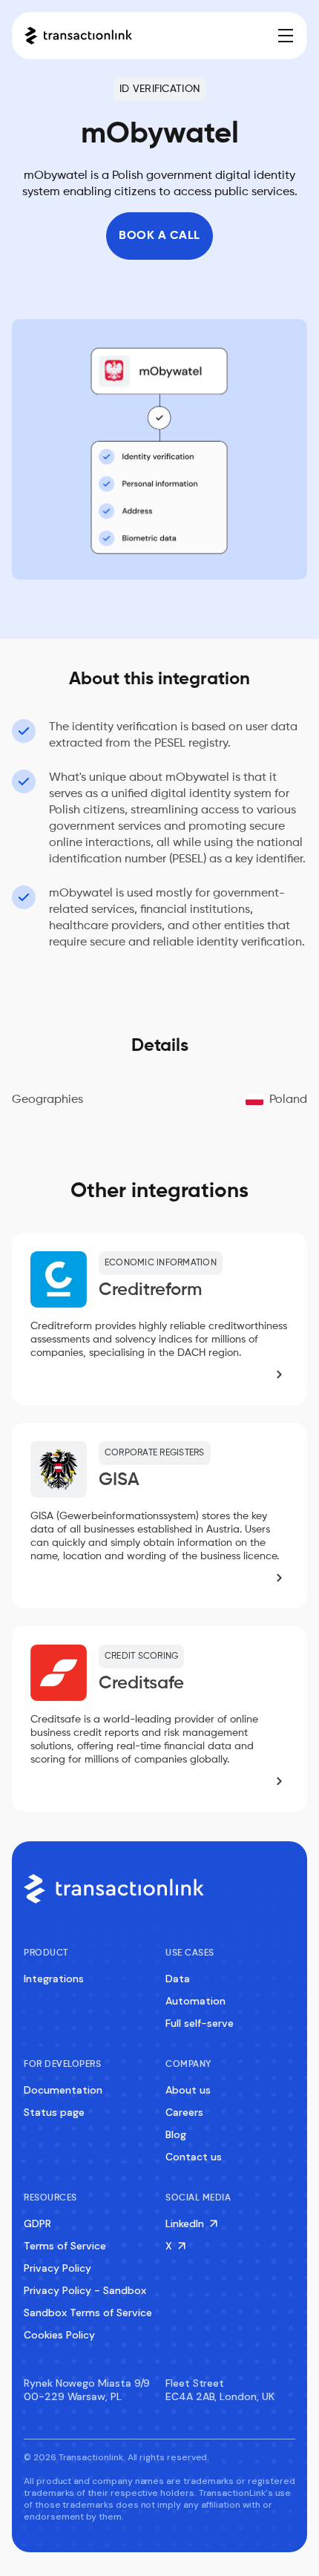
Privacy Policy (57, 2268)
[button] (283, 36)
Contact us (194, 2157)
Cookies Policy (59, 2335)
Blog (176, 2134)
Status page (54, 2112)
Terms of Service (65, 2246)
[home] (78, 36)
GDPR (37, 2223)
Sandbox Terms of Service (88, 2313)
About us (188, 2090)
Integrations (54, 1979)
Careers (184, 2112)
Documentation (63, 2090)
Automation (195, 2001)
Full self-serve (200, 2023)
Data (178, 1979)
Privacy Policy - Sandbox (85, 2290)
